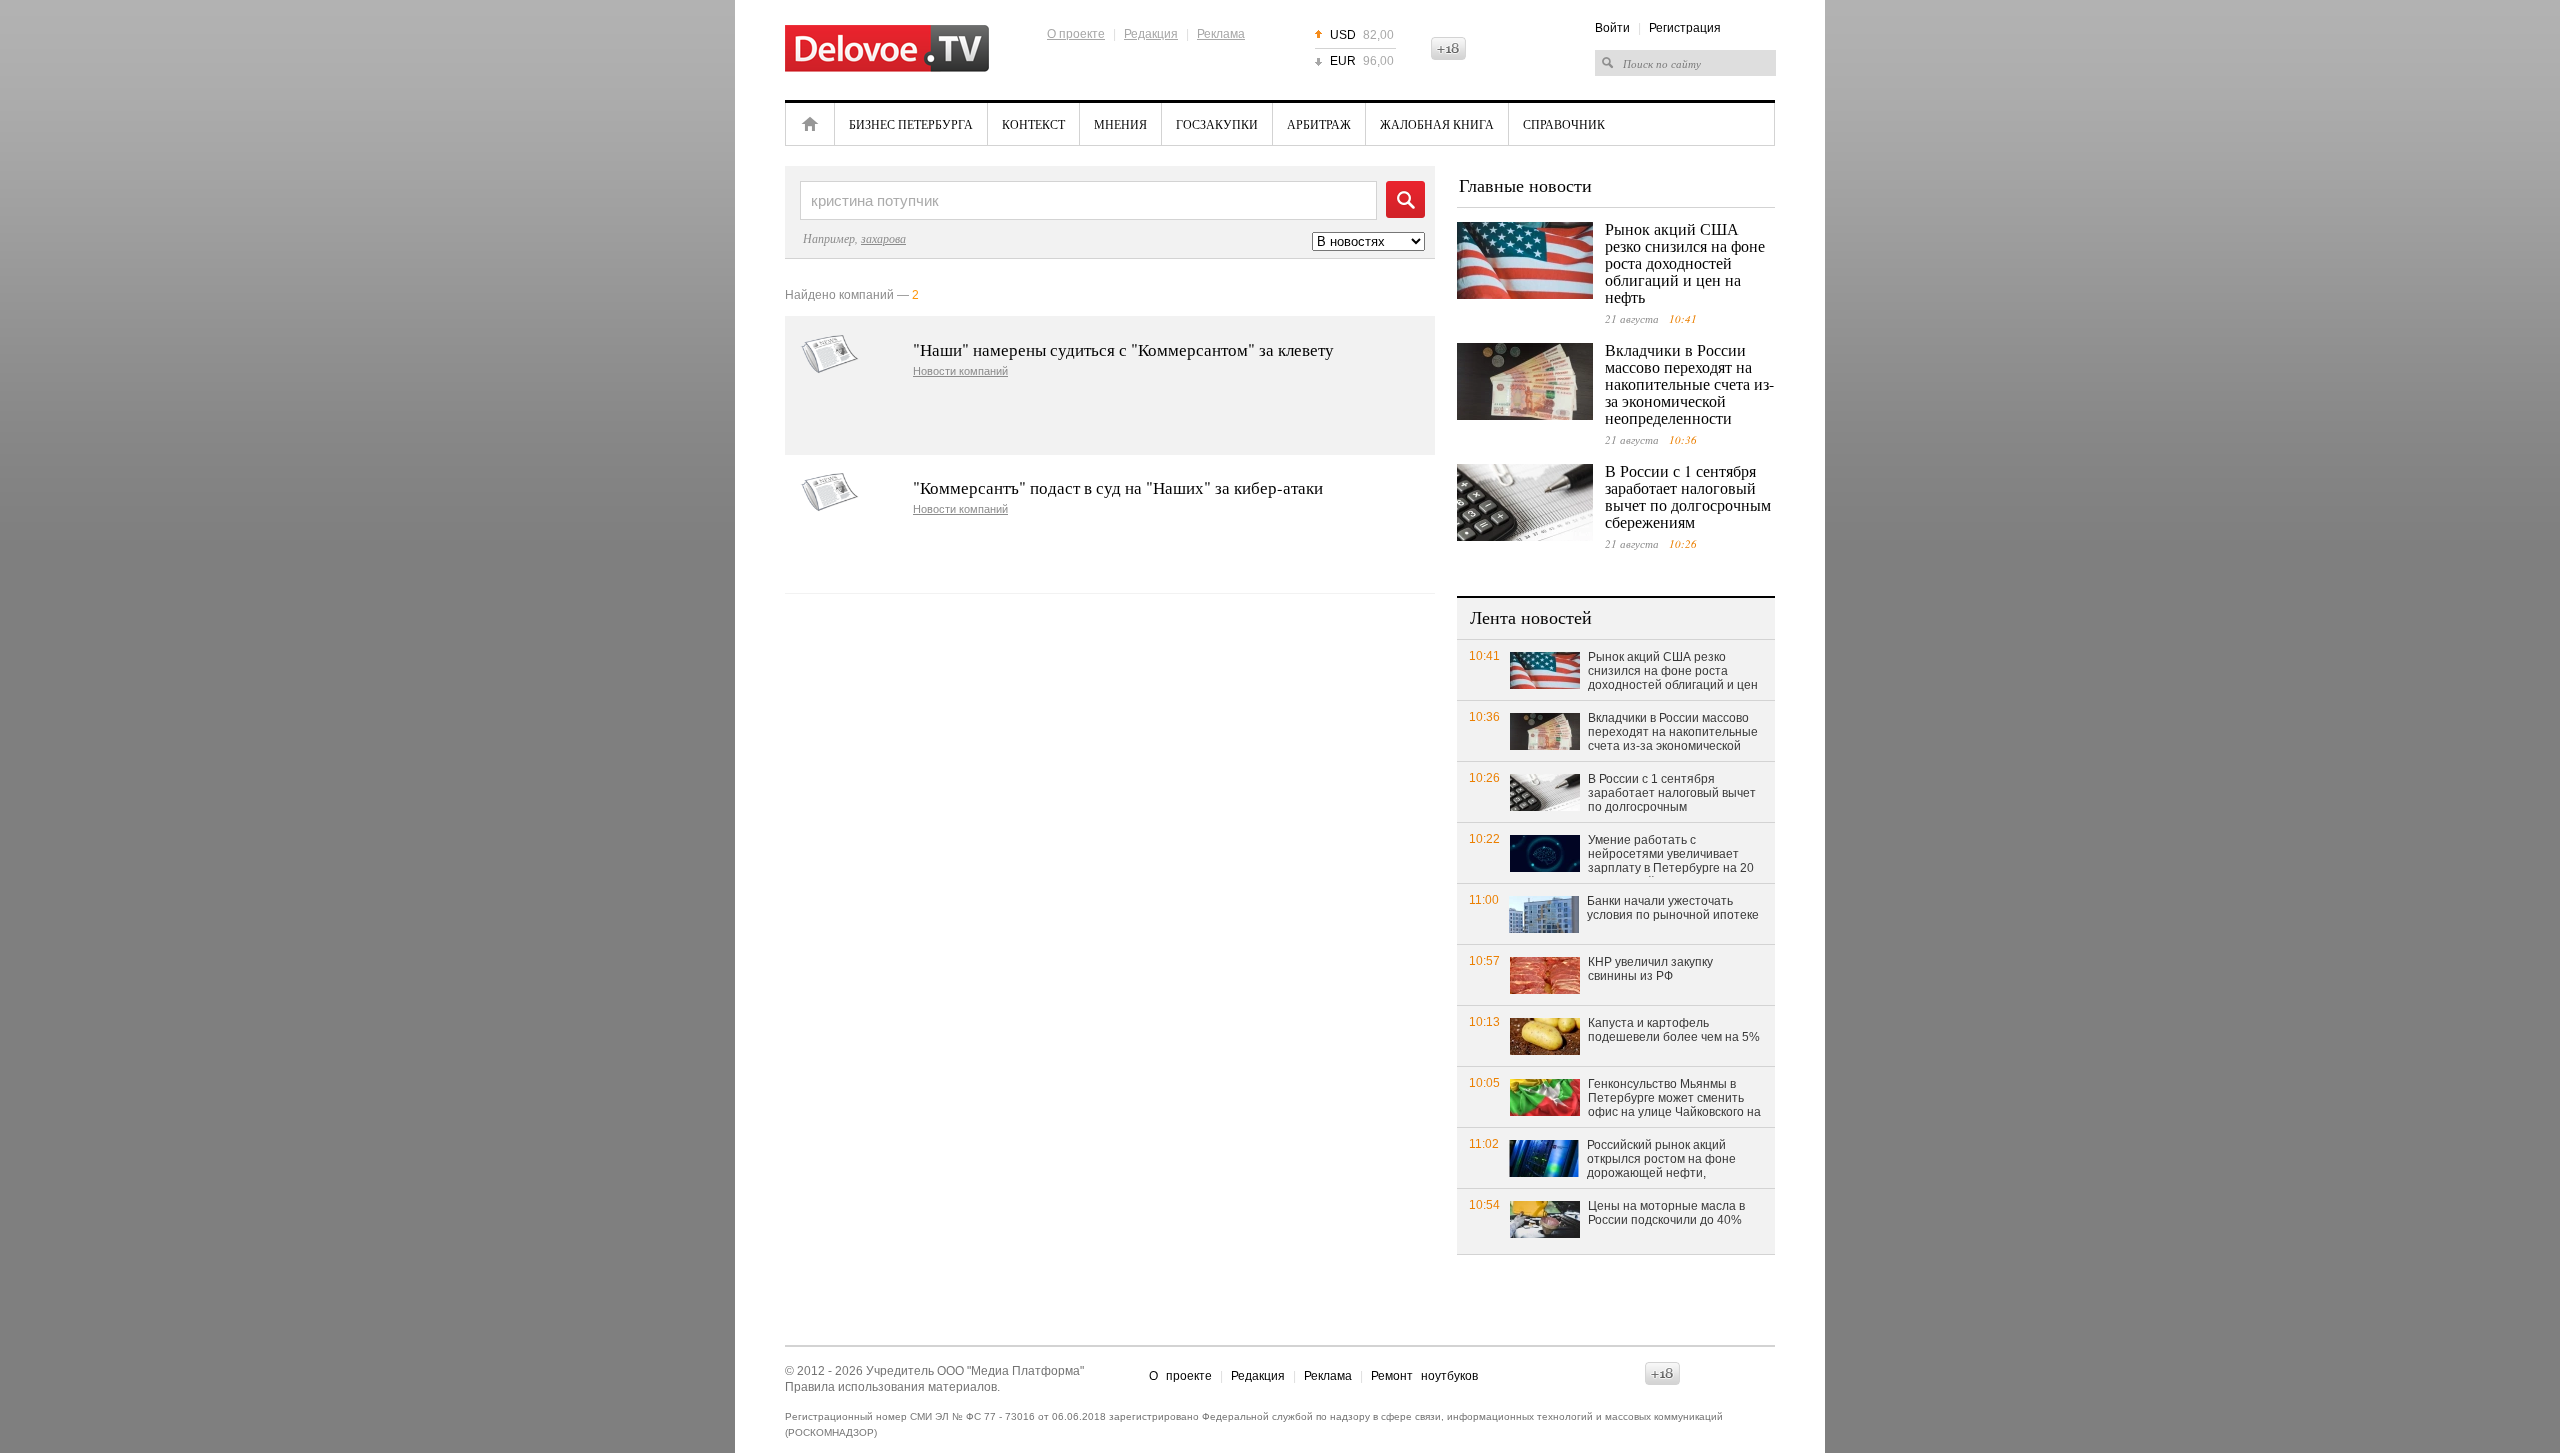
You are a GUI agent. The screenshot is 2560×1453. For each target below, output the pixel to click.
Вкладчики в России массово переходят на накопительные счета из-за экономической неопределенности (1689, 383)
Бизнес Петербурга (911, 124)
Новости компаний (960, 371)
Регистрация (1685, 28)
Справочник (1564, 124)
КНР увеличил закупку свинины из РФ (1650, 969)
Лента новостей (1531, 617)
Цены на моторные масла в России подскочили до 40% (1666, 1213)
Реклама (1221, 34)
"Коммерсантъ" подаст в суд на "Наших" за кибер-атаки (1118, 487)
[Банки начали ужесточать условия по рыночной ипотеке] (1544, 913)
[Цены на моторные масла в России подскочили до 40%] (1545, 1218)
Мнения (1120, 124)
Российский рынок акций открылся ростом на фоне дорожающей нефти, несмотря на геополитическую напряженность (1673, 1160)
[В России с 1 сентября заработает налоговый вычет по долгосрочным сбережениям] (1525, 502)
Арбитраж (1319, 124)
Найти (1405, 199)
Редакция (1151, 34)
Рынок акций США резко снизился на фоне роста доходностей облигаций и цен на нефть (1685, 262)
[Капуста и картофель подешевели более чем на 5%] (1545, 1035)
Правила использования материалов (891, 1387)
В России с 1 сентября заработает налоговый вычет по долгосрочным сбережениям (1688, 496)
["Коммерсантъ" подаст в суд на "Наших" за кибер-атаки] (830, 492)
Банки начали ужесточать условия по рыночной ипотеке (1673, 908)
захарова (883, 238)
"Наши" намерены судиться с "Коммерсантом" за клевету (1123, 349)
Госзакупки (1217, 124)
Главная (810, 124)
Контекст (1033, 124)
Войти (1612, 28)
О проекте (1076, 34)
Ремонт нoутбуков (1424, 1376)
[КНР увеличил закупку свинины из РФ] (1545, 974)
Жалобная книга (1437, 124)
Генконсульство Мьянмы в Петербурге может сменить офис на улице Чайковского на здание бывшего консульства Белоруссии (1674, 1099)
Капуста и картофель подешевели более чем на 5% (1674, 1030)
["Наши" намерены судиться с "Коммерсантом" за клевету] (830, 354)
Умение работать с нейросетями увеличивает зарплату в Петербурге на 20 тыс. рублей (1671, 855)
